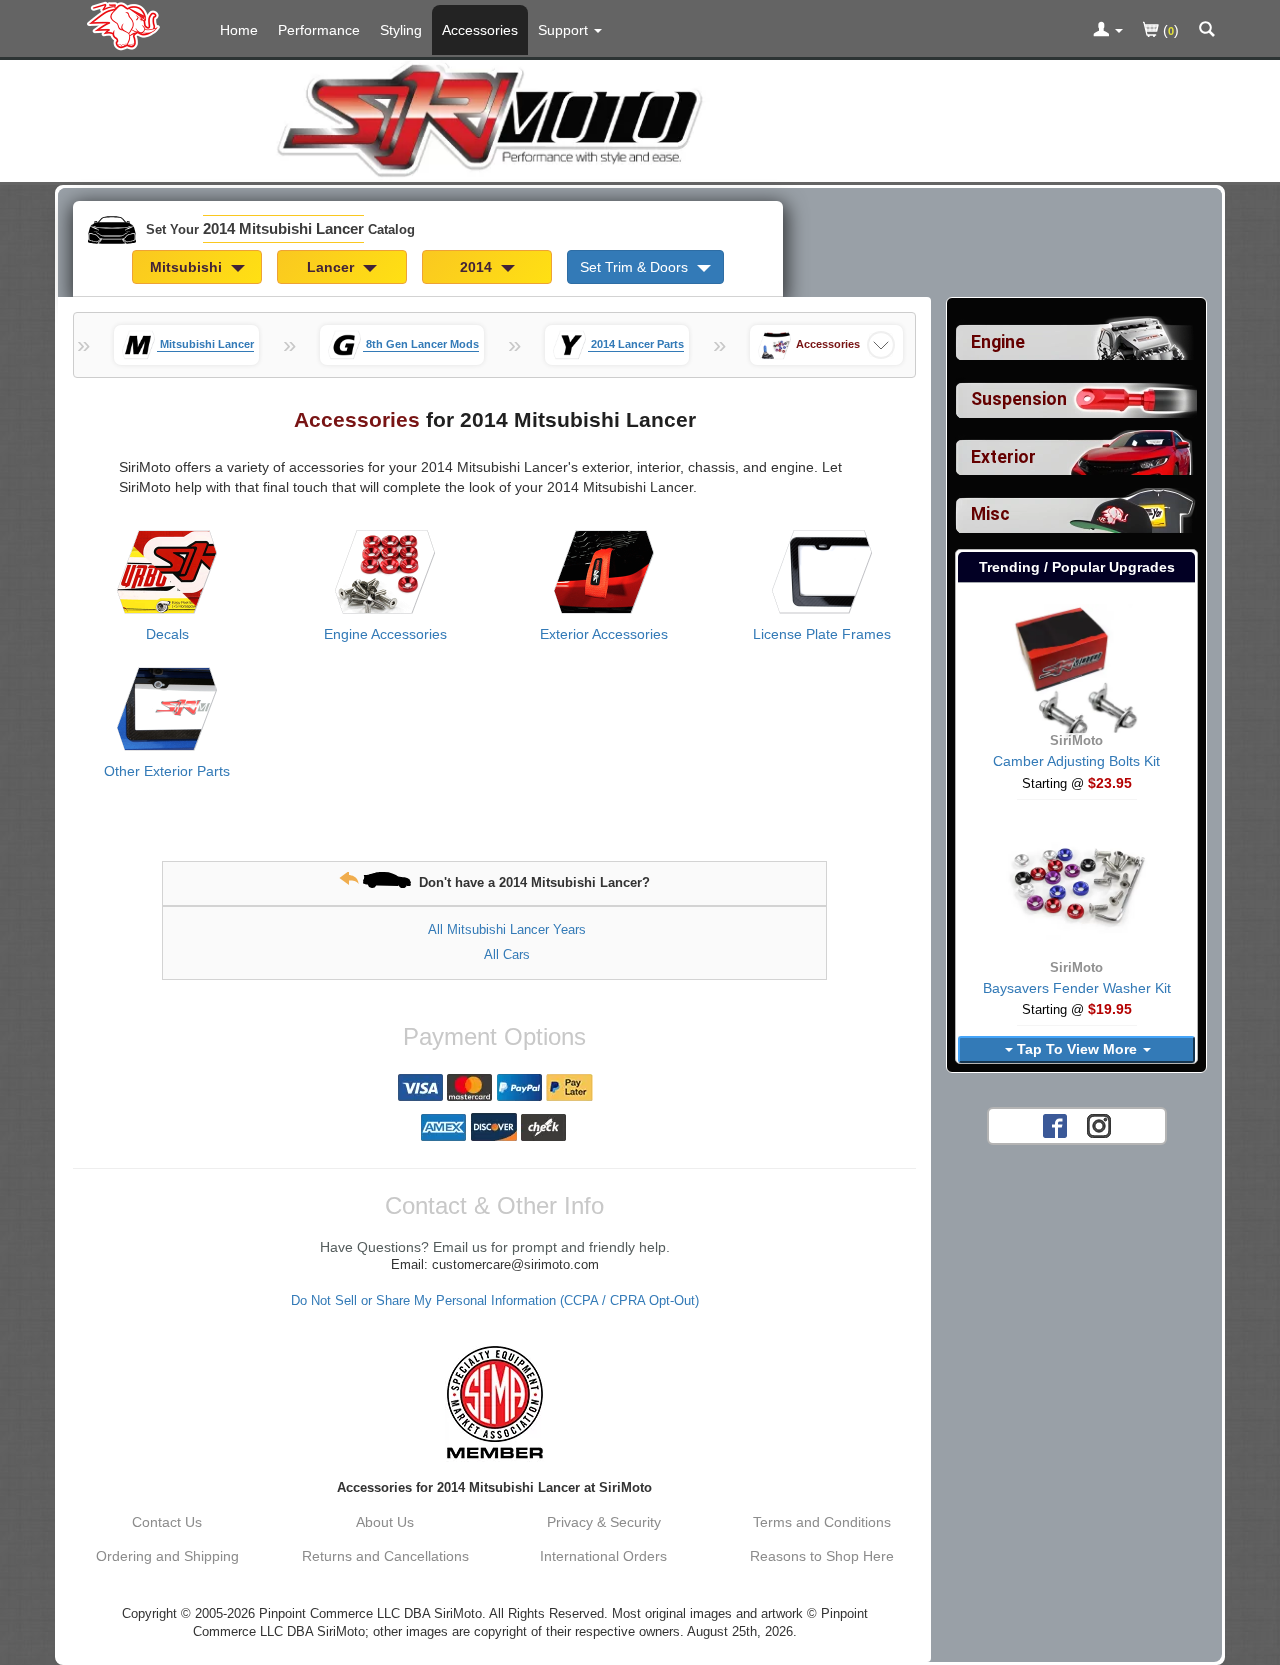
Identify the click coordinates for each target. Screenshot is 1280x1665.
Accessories (480, 30)
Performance (319, 30)
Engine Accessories (385, 634)
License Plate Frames (822, 634)
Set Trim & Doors (636, 267)
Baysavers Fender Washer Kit (1077, 988)
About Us (385, 1522)
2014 (478, 267)
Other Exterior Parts (167, 771)
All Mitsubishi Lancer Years (507, 929)
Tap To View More (1077, 1049)
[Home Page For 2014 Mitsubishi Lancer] (127, 25)
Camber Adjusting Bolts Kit (1076, 761)
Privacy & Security (604, 1522)
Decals (167, 634)
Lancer (332, 267)
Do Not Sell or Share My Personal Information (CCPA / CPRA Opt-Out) (495, 1301)
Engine (998, 342)
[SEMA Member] (494, 1402)
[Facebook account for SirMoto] (1055, 1125)
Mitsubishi (188, 267)
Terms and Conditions (822, 1522)
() (1169, 30)
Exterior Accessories (604, 634)
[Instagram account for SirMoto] (1099, 1125)
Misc (990, 514)
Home (239, 30)
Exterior (1003, 457)
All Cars (507, 954)
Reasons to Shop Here (822, 1556)
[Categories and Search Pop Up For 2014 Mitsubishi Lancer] (1207, 31)
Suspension (1019, 399)
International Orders (603, 1556)
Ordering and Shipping (167, 1556)
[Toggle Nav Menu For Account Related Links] (1108, 31)
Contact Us (167, 1522)
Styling (401, 30)
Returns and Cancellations (385, 1556)
